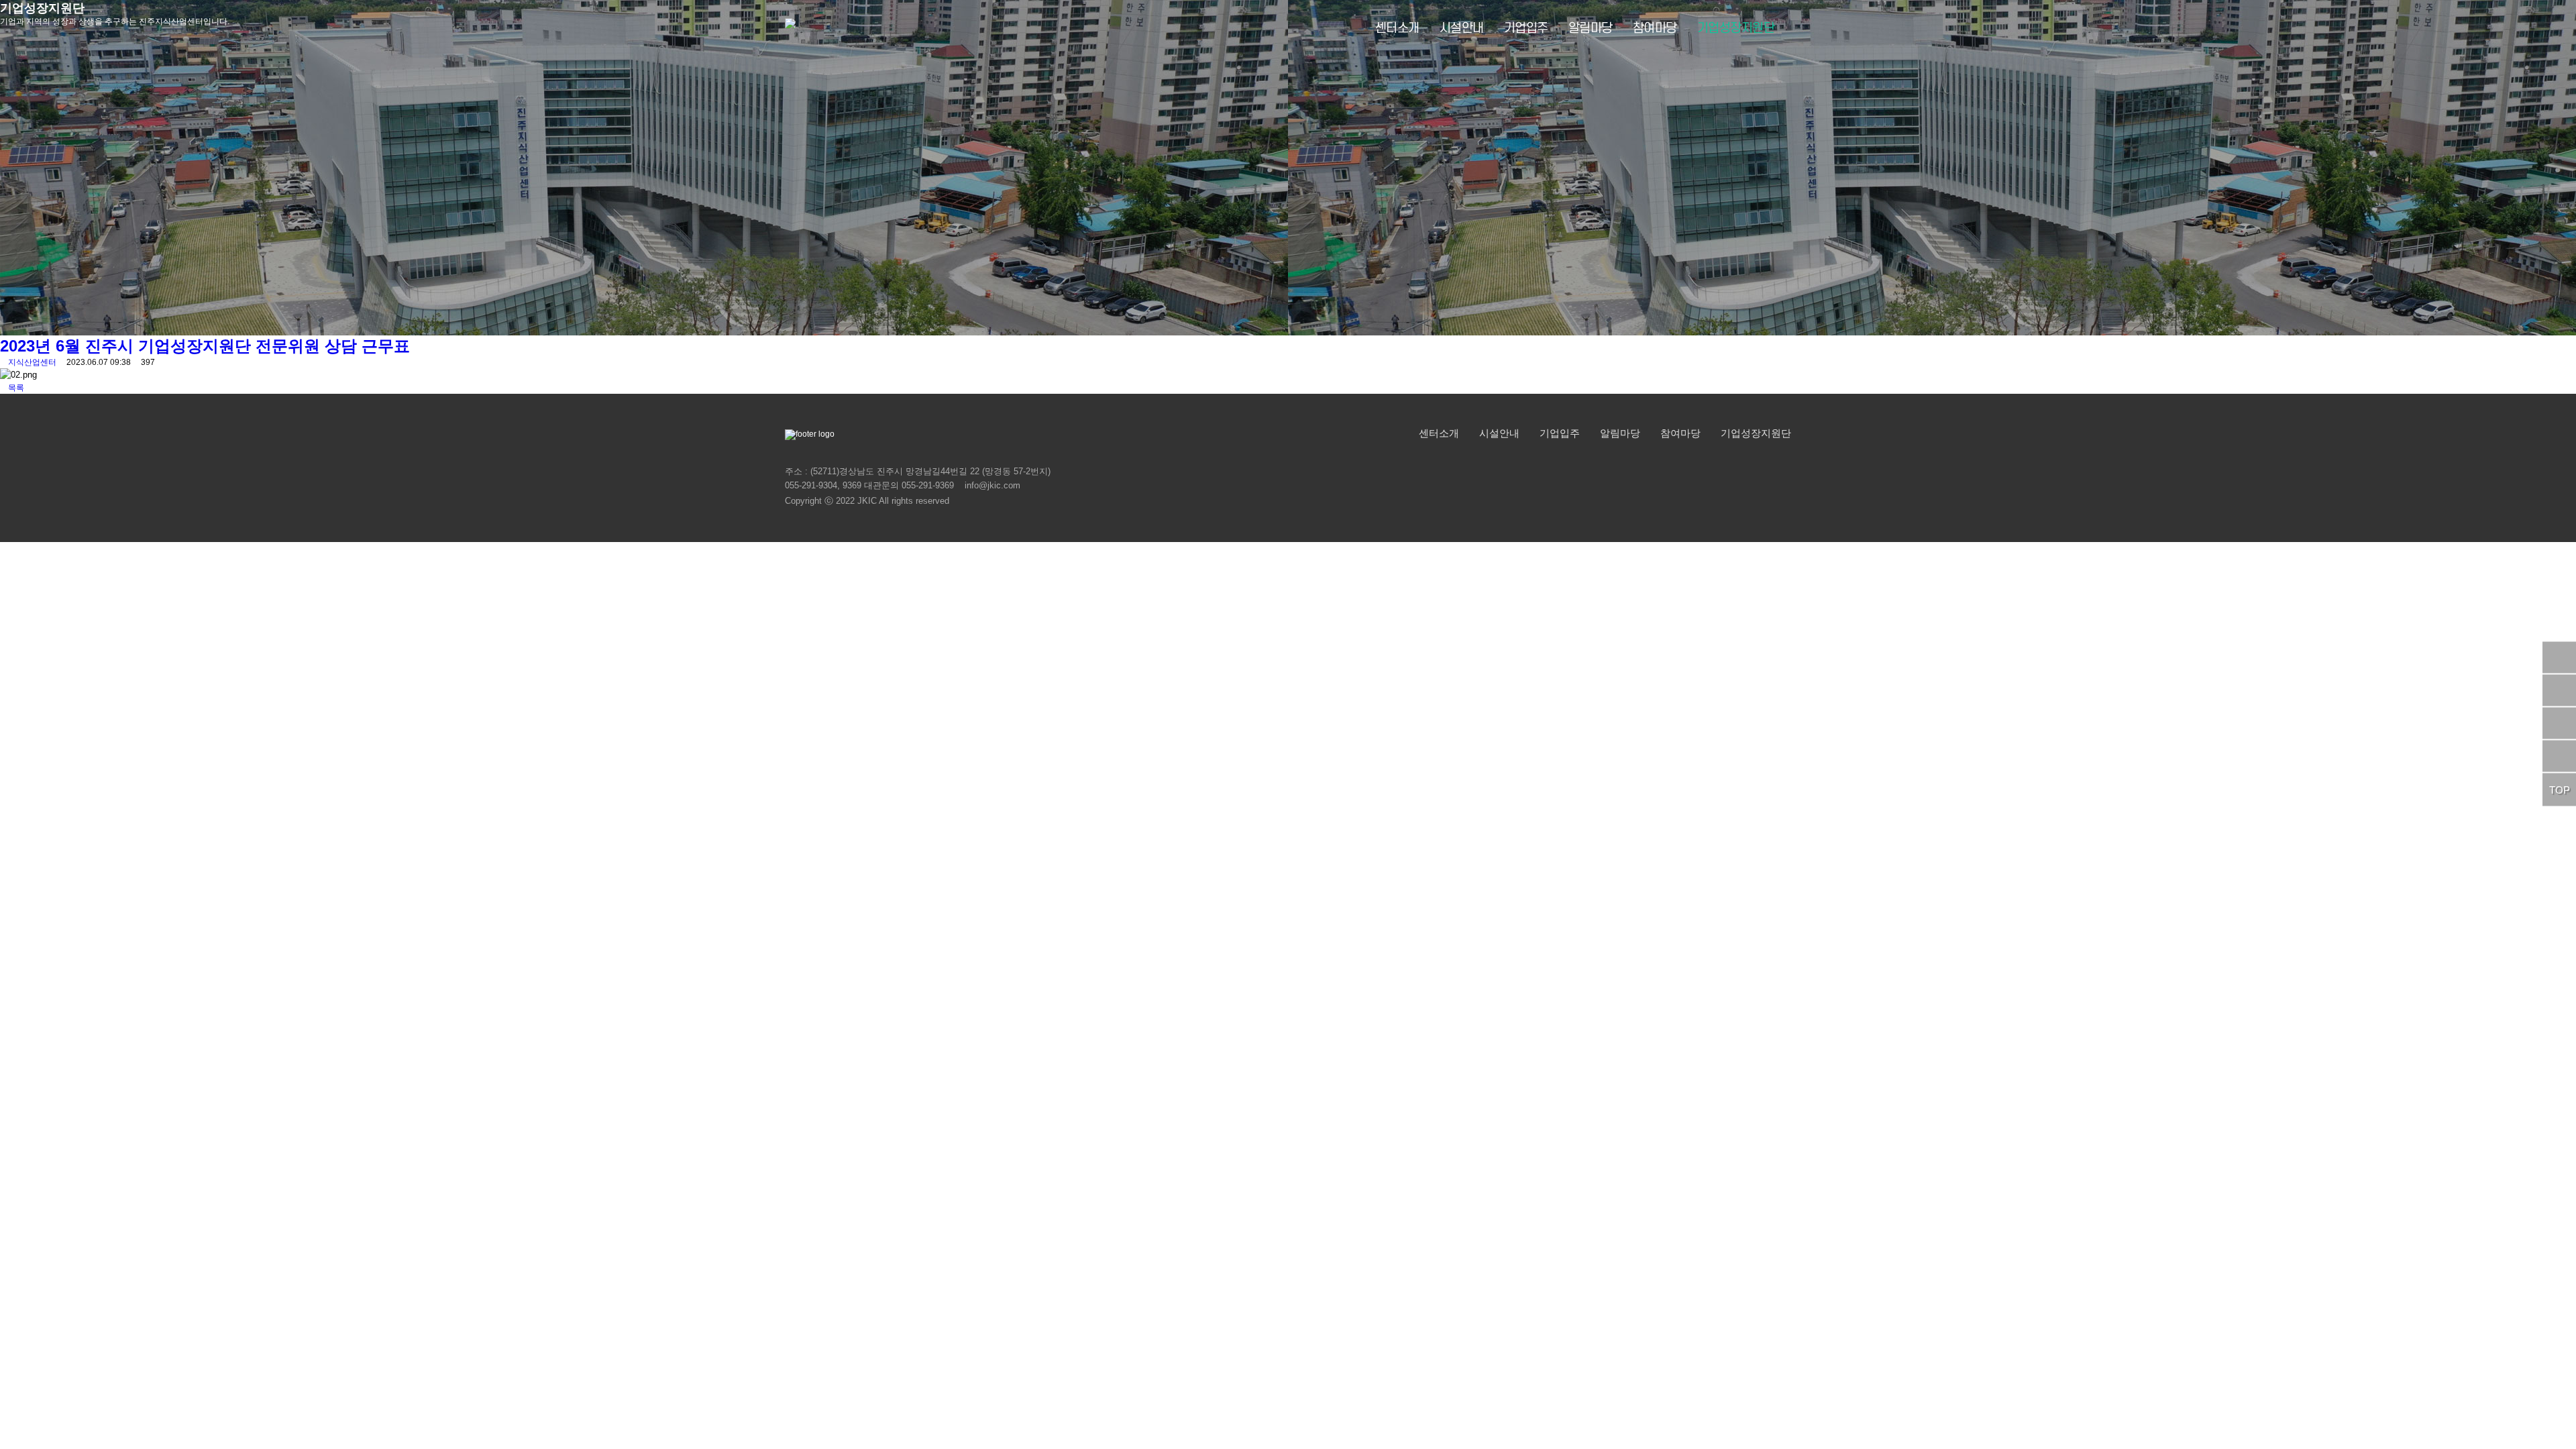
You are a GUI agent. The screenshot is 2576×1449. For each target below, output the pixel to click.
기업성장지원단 (1736, 29)
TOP (2560, 790)
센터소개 (1397, 29)
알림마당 (1591, 29)
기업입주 (1526, 29)
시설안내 (1462, 29)
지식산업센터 (32, 362)
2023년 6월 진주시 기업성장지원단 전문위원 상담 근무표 (205, 346)
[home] (790, 29)
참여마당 (1655, 29)
